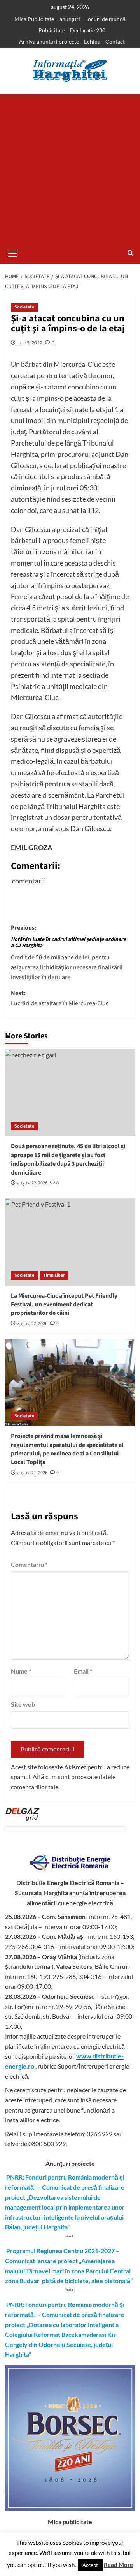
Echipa (92, 41)
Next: (60, 998)
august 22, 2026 (32, 1183)
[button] (13, 252)
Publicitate (52, 30)
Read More (118, 2565)
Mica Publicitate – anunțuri (47, 19)
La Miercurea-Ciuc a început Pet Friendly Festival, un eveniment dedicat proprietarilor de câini (64, 1305)
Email (83, 1671)
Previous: (68, 953)
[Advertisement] (70, 168)
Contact (115, 41)
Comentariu (29, 1564)
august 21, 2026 (32, 1473)
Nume (21, 1671)
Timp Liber (54, 1275)
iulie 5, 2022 (30, 343)
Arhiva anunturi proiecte (49, 41)
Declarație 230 (88, 30)
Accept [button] (90, 2565)
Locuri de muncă (105, 19)
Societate (24, 307)
